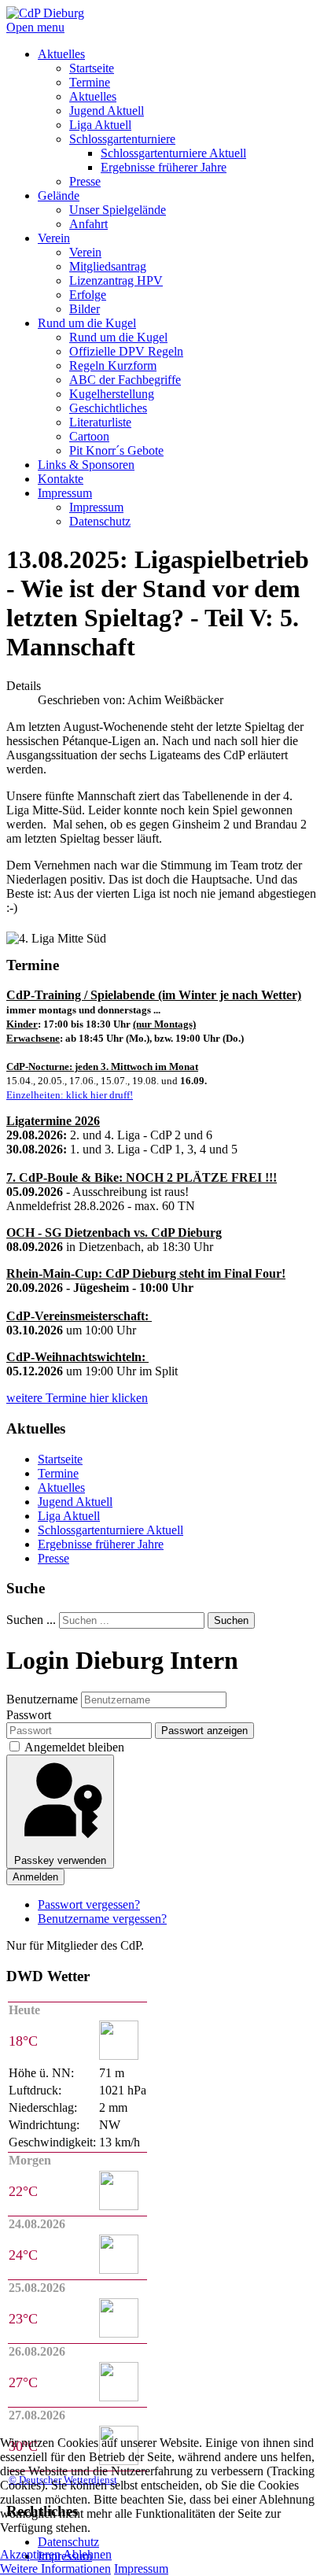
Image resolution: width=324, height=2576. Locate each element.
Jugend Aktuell (75, 1502)
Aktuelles (61, 1487)
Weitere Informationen (55, 2569)
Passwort (29, 1715)
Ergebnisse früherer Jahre (101, 1544)
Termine (58, 1473)
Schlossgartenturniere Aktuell (110, 1530)
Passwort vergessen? (89, 1904)
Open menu (35, 27)
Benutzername (42, 1699)
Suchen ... (31, 1620)
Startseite (60, 1459)
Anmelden (35, 1877)
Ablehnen (87, 2554)
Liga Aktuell (69, 1516)
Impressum (141, 2569)
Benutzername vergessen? (102, 1919)
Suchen (231, 1620)
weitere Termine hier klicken (77, 1398)
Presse (53, 1558)
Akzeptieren (30, 2554)
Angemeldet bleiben (74, 1747)
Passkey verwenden (60, 1860)
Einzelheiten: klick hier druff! (70, 1095)
